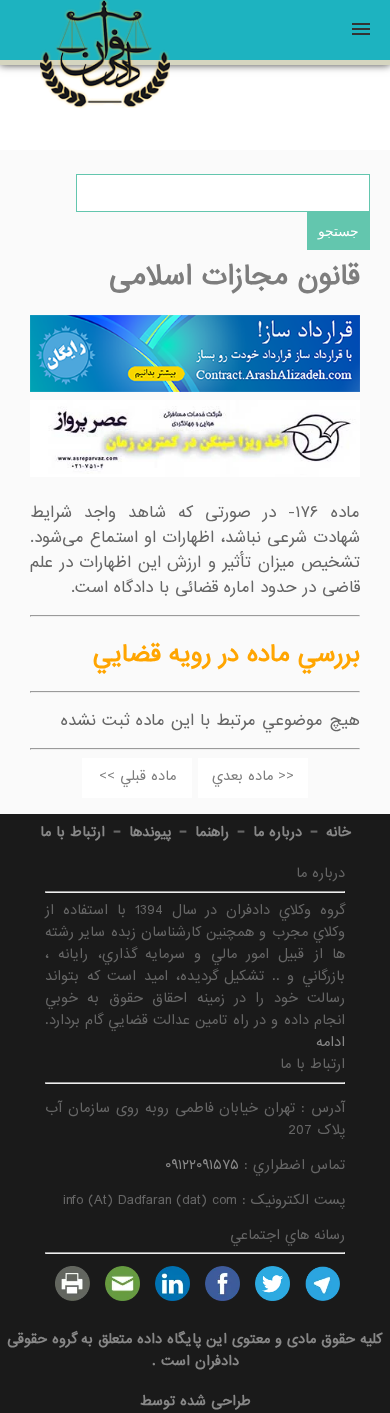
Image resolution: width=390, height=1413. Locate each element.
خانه (338, 832)
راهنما (212, 832)
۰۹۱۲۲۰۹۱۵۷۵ (202, 1165)
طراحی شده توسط (195, 1401)
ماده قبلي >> (137, 776)
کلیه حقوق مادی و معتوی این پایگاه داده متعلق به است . (195, 1350)
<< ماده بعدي (253, 776)
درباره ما (277, 832)
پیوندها (150, 832)
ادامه (330, 1042)
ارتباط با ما (72, 832)
